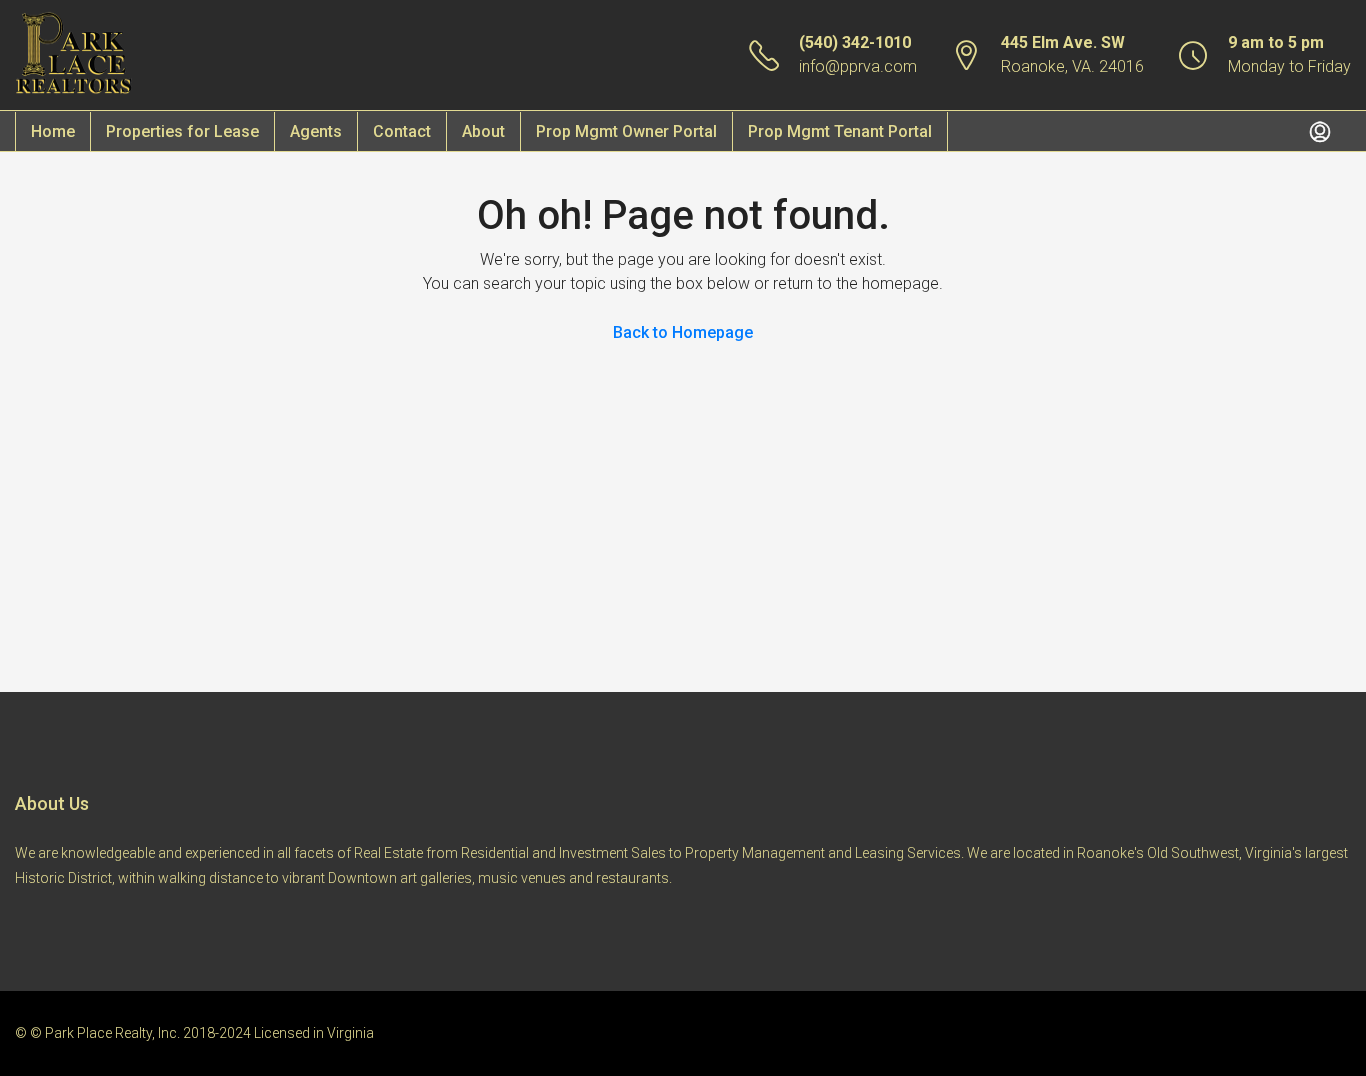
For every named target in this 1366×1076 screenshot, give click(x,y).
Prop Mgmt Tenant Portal (840, 131)
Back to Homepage (683, 332)
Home (53, 131)
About (483, 131)
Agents (316, 131)
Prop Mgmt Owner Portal (626, 131)
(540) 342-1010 (855, 42)
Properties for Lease (182, 131)
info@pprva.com (858, 66)
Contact (402, 131)
